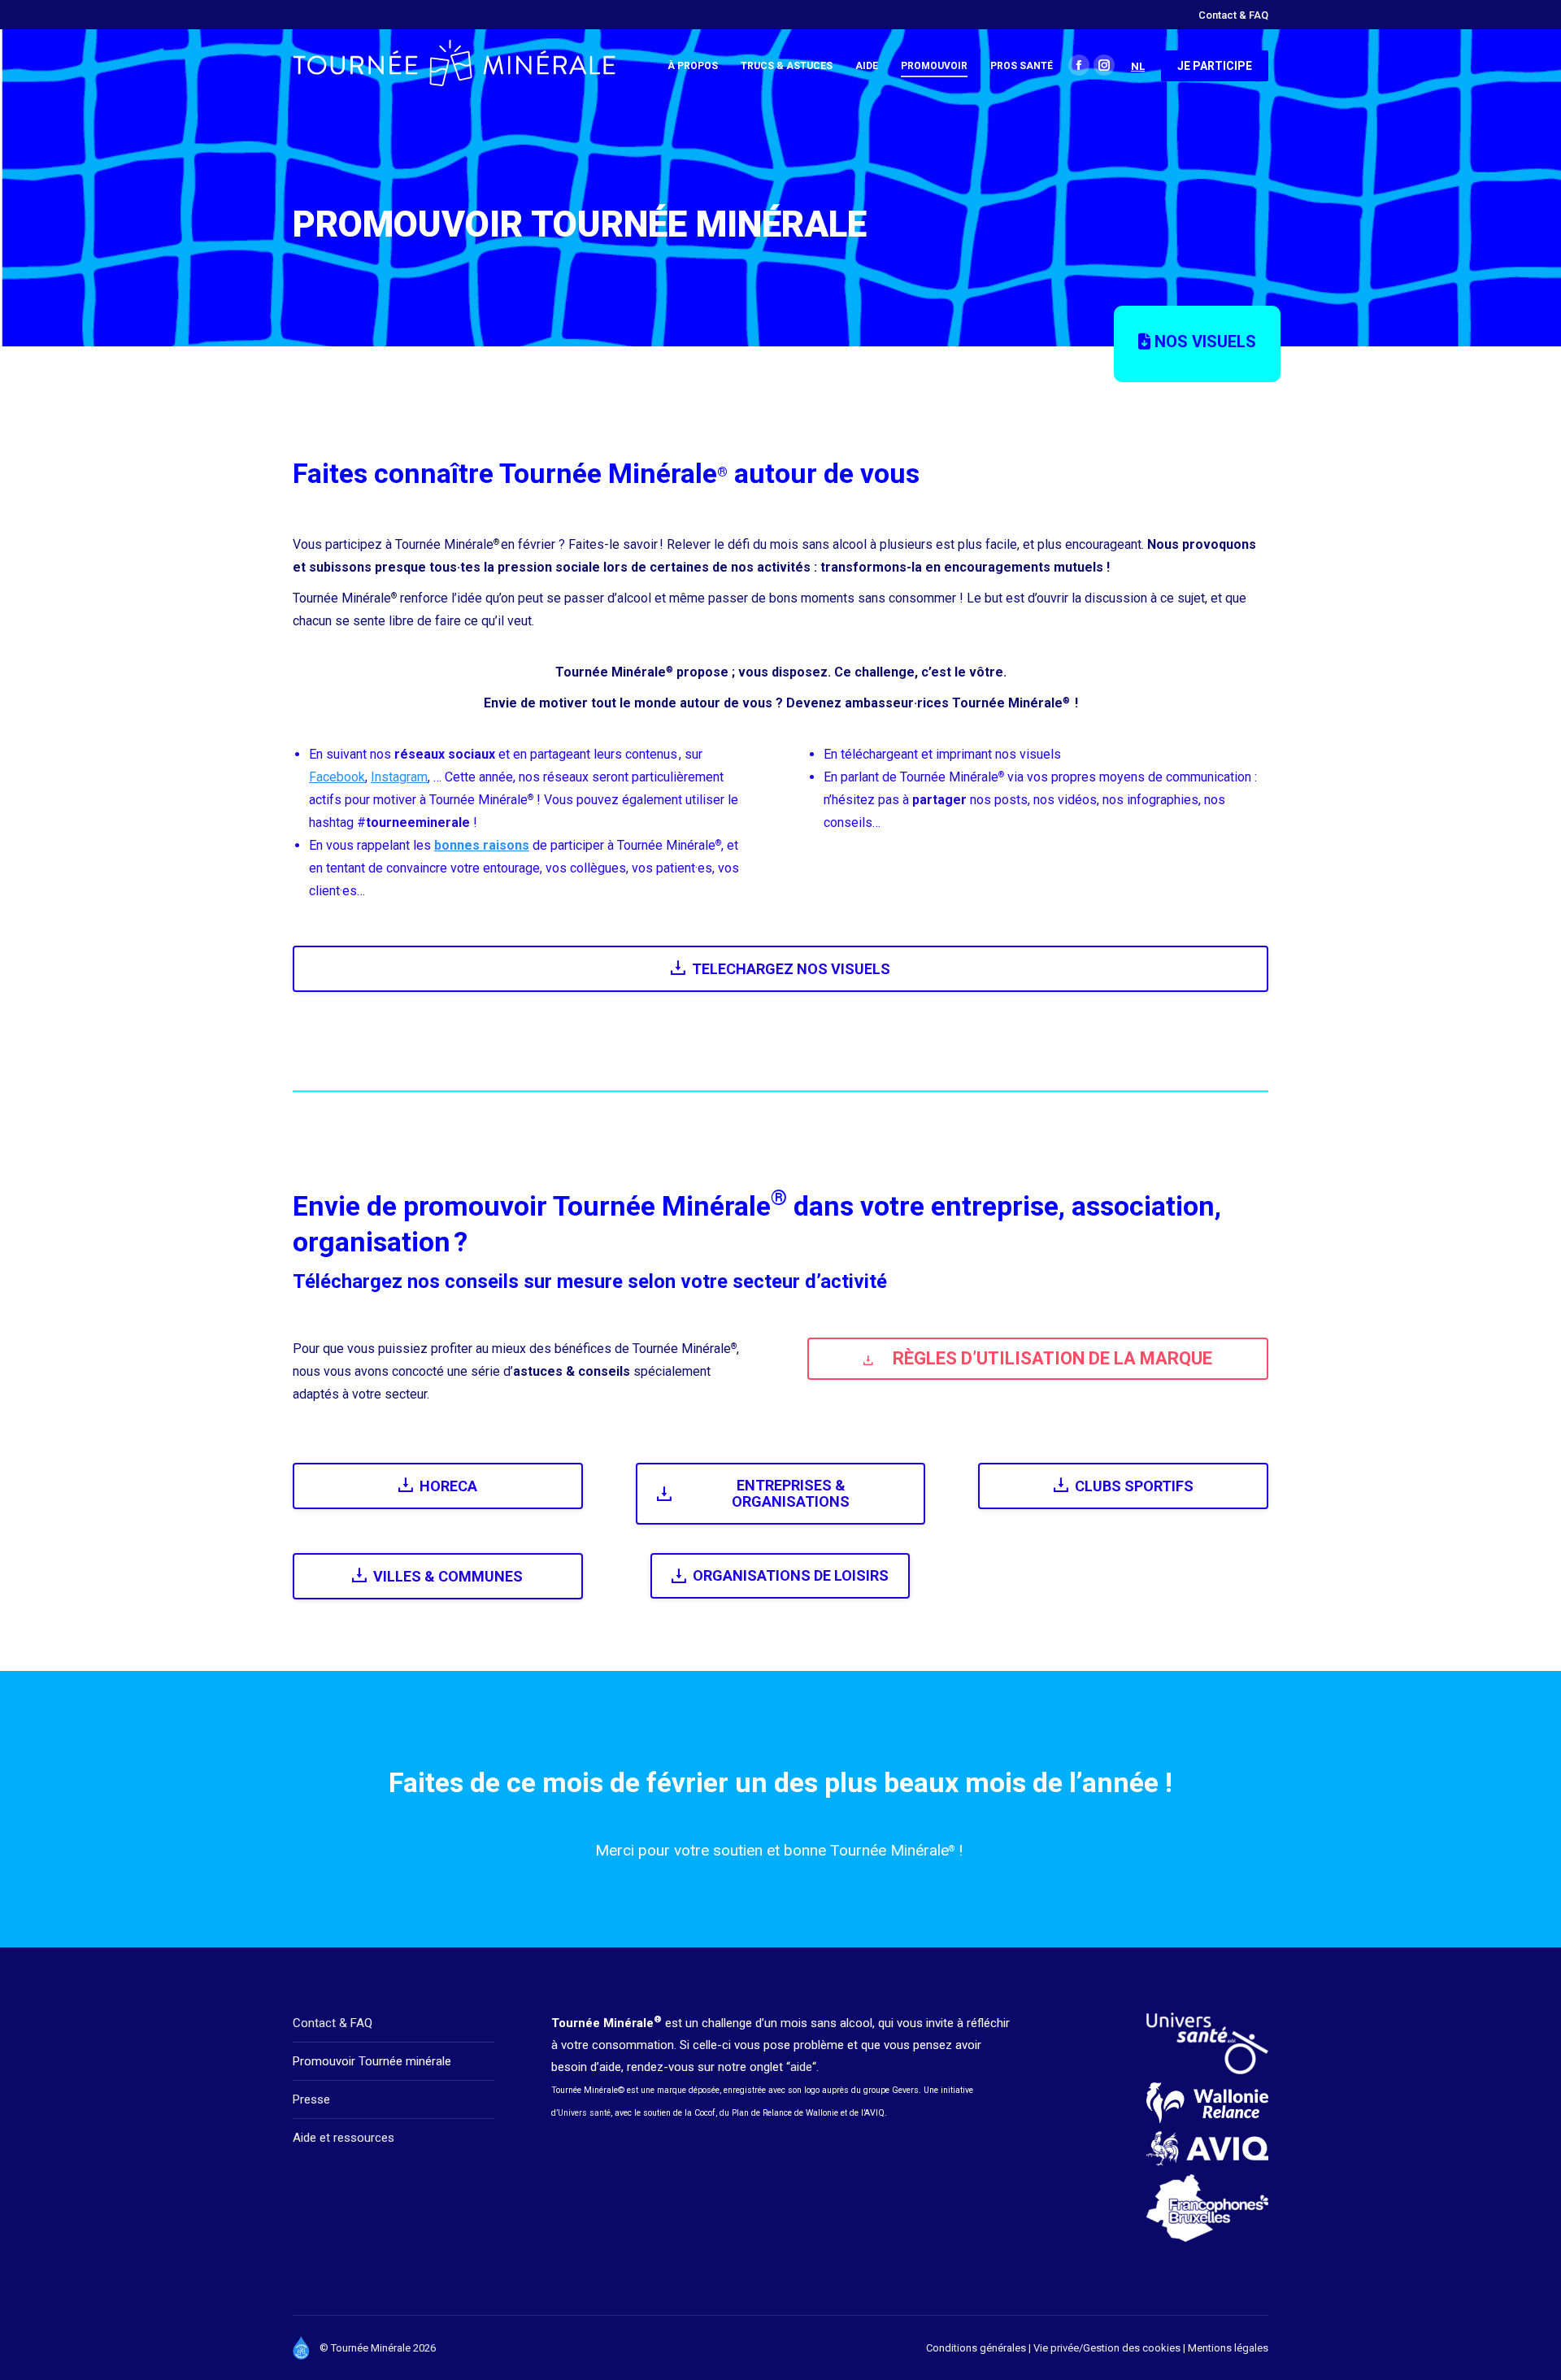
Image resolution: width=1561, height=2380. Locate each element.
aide (801, 2067)
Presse (311, 2099)
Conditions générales (976, 2348)
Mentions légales (1228, 2348)
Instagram (399, 777)
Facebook (337, 777)
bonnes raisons (482, 845)
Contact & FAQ (333, 2023)
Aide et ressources (344, 2138)
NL (1138, 66)
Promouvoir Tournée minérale (372, 2061)
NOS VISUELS (1203, 342)
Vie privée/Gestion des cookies (1108, 2348)
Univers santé (584, 2113)
